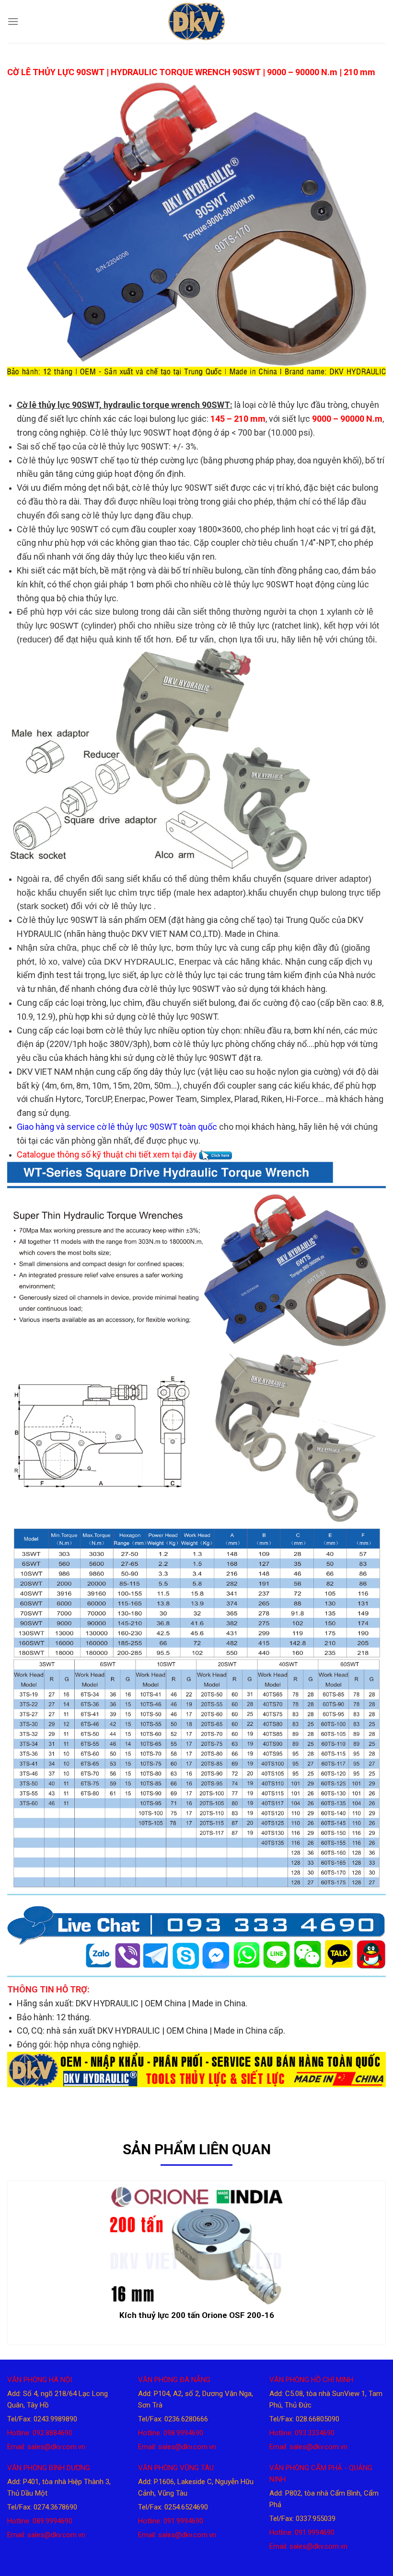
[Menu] (13, 21)
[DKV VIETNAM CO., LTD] (196, 22)
